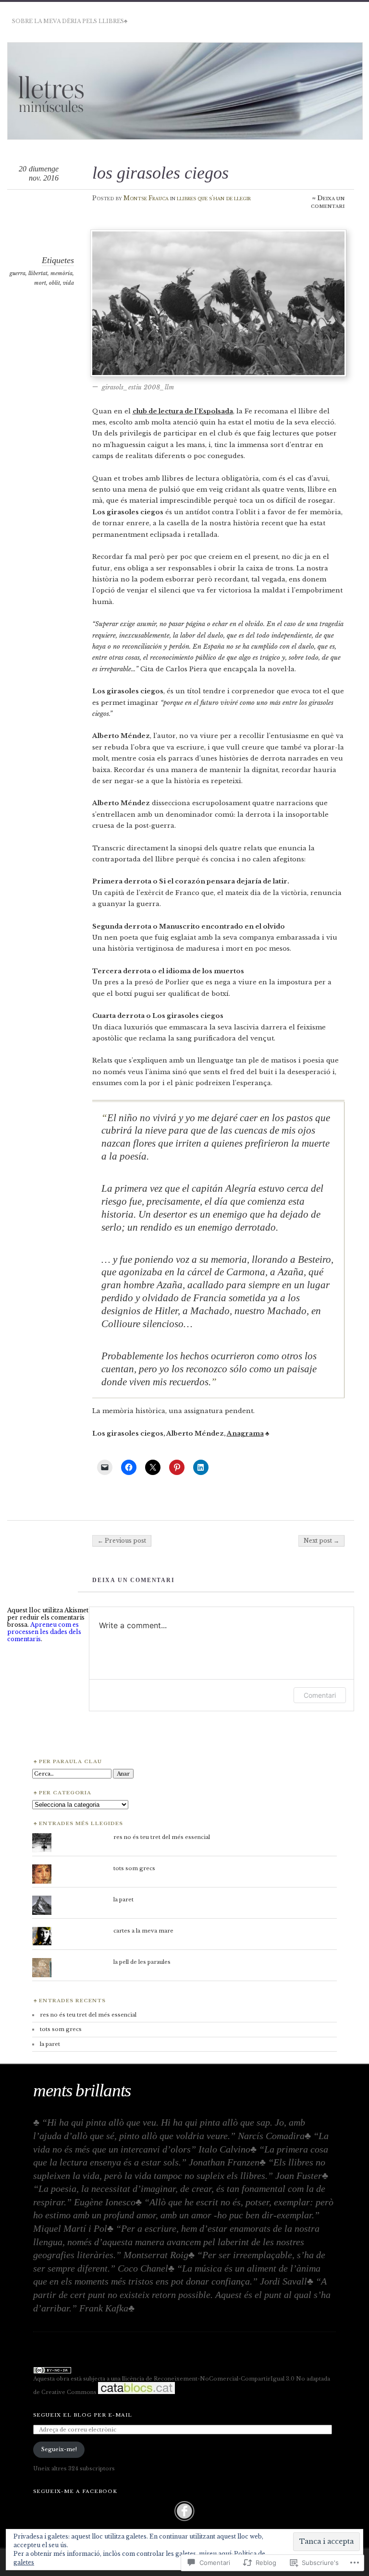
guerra (18, 273)
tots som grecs (134, 1868)
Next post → (321, 1541)
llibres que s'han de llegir (214, 198)
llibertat (38, 273)
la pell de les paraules (142, 1962)
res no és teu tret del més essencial (162, 1837)
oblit (55, 283)
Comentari (320, 1695)
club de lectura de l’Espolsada (183, 411)
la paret (123, 1899)
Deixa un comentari (328, 202)
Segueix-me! (59, 2449)
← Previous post (122, 1541)
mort (40, 283)
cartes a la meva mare (143, 1931)
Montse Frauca (146, 198)
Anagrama (245, 1433)
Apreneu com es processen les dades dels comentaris (44, 1632)
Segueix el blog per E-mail (83, 2415)
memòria (61, 273)
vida (68, 283)
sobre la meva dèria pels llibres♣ (70, 21)
